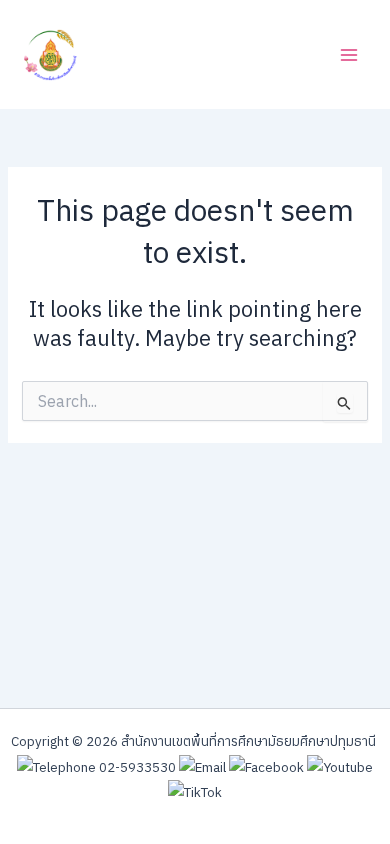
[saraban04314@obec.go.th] (202, 766)
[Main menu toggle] (349, 55)
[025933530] (96, 766)
